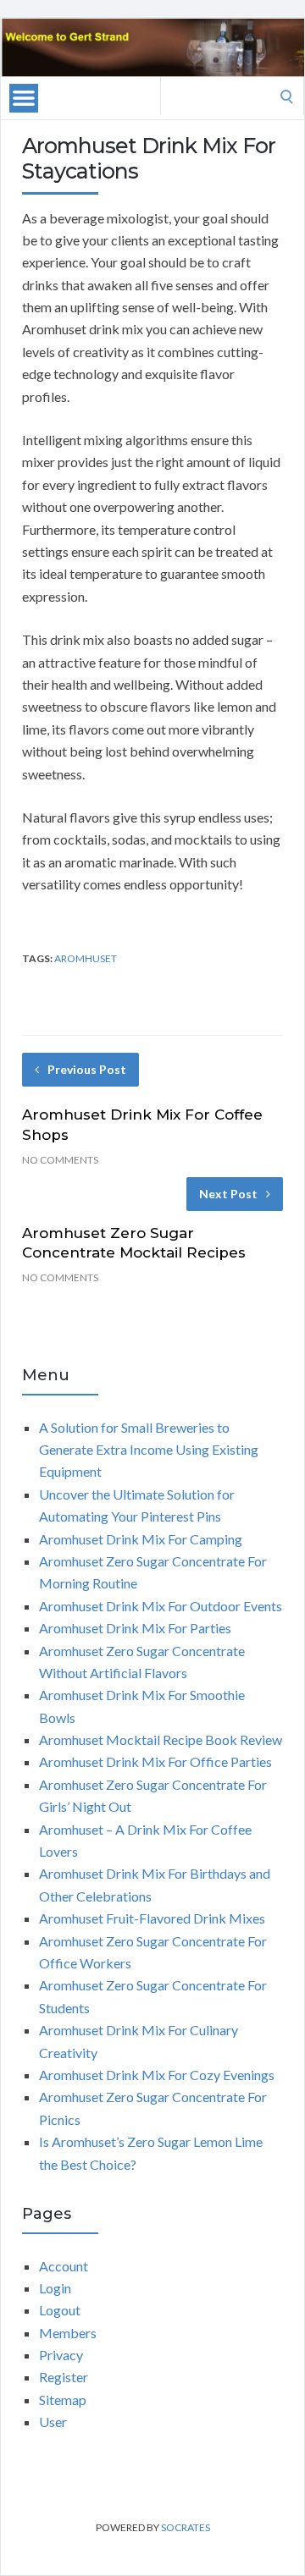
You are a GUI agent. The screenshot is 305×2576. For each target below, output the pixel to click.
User (53, 2422)
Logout (60, 2310)
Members (68, 2333)
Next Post (228, 1194)
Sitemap (63, 2400)
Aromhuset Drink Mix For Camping (141, 1539)
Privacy (61, 2355)
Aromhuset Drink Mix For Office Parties (155, 1761)
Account (64, 2266)
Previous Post (87, 1069)
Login (55, 2288)
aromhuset (86, 958)
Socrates (186, 2527)
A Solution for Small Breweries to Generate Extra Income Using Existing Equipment (149, 1450)
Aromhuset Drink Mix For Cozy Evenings (157, 2075)
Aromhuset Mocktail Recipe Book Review (161, 1739)
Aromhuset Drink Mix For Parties (135, 1628)
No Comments (60, 1160)
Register (64, 2377)
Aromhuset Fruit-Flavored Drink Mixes (152, 1918)
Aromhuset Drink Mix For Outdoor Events (161, 1606)
